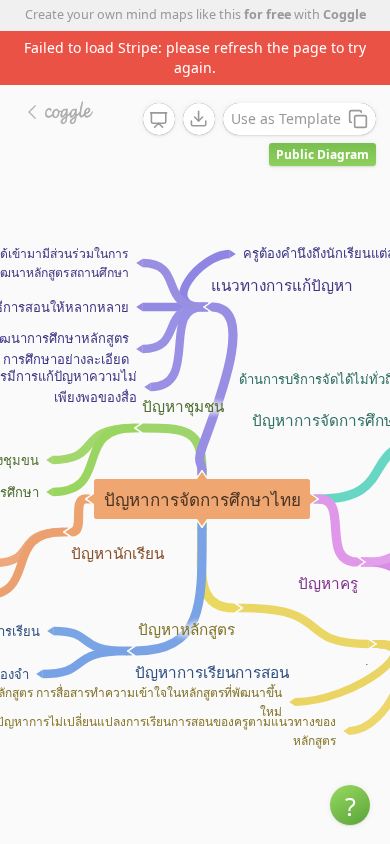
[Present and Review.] (159, 120)
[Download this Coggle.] (199, 119)
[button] (350, 805)
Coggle (344, 14)
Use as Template (286, 118)
